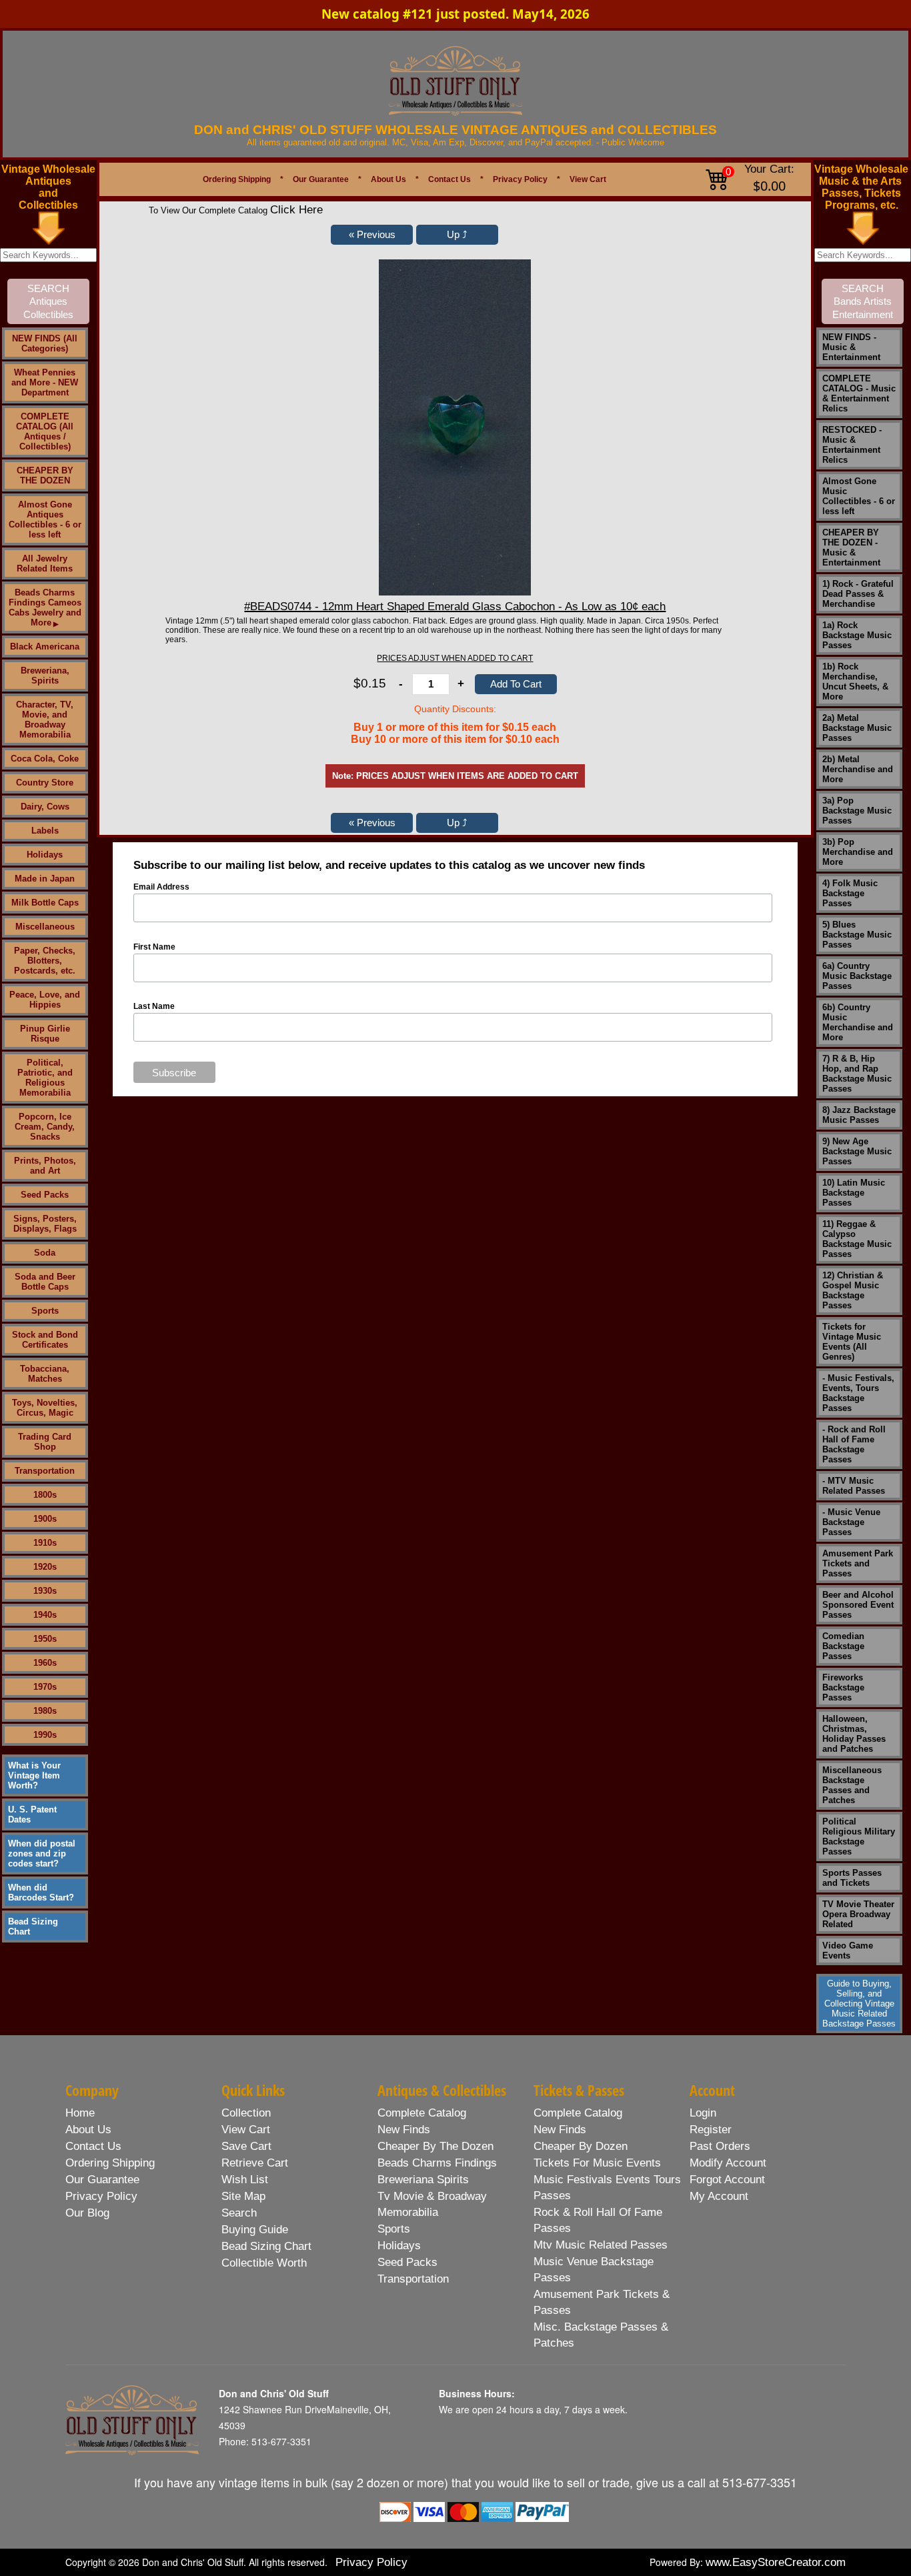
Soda (45, 1253)
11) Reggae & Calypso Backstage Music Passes (857, 1239)
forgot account (727, 2180)
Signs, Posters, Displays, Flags (45, 1224)
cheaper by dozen (581, 2146)
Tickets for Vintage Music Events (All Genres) (852, 1342)
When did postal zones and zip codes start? (42, 1853)
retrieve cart (255, 2163)
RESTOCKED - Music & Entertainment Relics (852, 445)
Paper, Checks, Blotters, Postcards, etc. (45, 961)
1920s (45, 1567)
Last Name (154, 1006)
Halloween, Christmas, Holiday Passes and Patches (854, 1734)
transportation (413, 2279)
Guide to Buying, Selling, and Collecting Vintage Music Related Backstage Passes (859, 2004)
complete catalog (422, 2113)
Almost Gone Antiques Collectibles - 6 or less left (45, 519)
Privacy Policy (520, 179)
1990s (45, 1735)
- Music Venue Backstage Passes (851, 1522)
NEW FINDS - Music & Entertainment (851, 347)
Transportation (45, 1471)
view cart (246, 2130)
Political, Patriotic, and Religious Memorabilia (45, 1078)
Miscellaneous (45, 927)
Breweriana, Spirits (45, 676)
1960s (45, 1663)
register (711, 2130)
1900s (45, 1519)
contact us (93, 2146)
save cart (246, 2146)
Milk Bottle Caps (45, 903)
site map (243, 2196)
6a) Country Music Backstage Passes (857, 976)
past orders (720, 2146)
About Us (388, 179)
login (703, 2113)
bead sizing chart (266, 2246)
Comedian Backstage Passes (843, 1646)
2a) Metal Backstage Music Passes (857, 728)
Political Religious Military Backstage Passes (859, 1836)
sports (394, 2229)
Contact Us (449, 179)
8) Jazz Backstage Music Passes (859, 1115)
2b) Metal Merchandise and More (858, 769)
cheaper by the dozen (435, 2146)
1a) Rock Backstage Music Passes (857, 635)
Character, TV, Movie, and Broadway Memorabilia (45, 720)
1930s (45, 1591)
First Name (154, 947)
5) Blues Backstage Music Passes (857, 935)
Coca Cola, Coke (45, 759)
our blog (87, 2213)
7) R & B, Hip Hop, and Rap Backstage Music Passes (857, 1074)
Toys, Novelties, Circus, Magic (45, 1408)
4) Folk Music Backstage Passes (850, 893)
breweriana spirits (423, 2180)
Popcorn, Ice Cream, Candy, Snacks (45, 1127)
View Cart (588, 179)
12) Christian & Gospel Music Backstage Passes (853, 1290)
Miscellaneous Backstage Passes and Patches (852, 1785)
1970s (45, 1687)
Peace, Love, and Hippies (45, 1000)
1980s (45, 1711)
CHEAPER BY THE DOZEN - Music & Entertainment (851, 547)
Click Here (296, 210)
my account (719, 2196)
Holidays (45, 855)
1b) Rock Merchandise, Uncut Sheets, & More (855, 682)
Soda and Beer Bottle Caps (45, 1282)
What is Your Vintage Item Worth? (34, 1775)
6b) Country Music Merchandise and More (858, 1022)
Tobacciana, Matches (45, 1374)
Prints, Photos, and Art (45, 1166)
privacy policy (101, 2196)
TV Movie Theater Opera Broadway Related (858, 1914)
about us (88, 2130)
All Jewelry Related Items (45, 563)
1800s (45, 1495)
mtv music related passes (601, 2245)
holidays (399, 2246)
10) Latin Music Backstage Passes (854, 1193)
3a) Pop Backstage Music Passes (857, 811)
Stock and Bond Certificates (45, 1340)
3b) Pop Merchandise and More (858, 852)
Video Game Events (848, 1951)
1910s (45, 1543)
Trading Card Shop (45, 1442)
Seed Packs (45, 1195)
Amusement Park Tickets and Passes (858, 1563)
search (239, 2213)
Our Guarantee (321, 179)
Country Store (45, 783)
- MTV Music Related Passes (854, 1486)
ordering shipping (110, 2163)
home (80, 2113)
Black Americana (45, 647)
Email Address (161, 887)
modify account (728, 2163)
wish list (245, 2180)
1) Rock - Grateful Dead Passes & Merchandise (858, 594)
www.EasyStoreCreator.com (776, 2562)
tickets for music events (597, 2163)
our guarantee (102, 2180)
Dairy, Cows (45, 807)
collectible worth (264, 2263)
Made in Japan (45, 879)
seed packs (407, 2262)
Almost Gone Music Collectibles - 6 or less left (859, 496)
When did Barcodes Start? (41, 1892)
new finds (404, 2130)
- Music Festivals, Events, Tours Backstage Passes (858, 1393)
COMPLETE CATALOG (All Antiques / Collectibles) (45, 431)
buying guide (255, 2230)
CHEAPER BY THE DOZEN (45, 475)
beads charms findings (437, 2163)
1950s (45, 1639)
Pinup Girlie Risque (45, 1034)
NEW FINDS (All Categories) (45, 343)
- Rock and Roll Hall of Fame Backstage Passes (854, 1444)
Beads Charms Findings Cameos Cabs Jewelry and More (45, 607)
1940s (45, 1615)
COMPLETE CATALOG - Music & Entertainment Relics (859, 393)
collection (246, 2113)
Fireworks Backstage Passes (843, 1687)
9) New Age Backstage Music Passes (857, 1151)
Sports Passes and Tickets (852, 1878)
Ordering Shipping (237, 179)
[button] (372, 235)
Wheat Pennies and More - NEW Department (45, 382)
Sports (45, 1311)
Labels (45, 831)
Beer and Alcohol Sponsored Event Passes (858, 1605)
